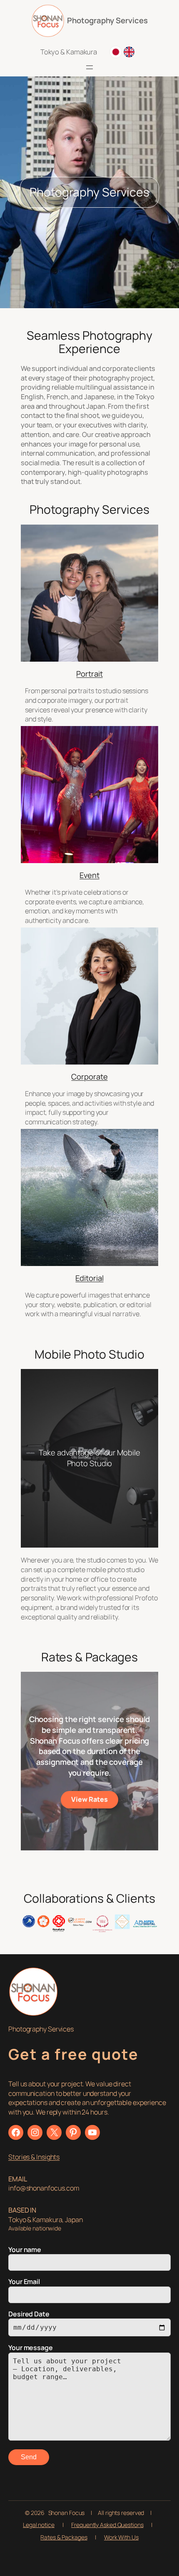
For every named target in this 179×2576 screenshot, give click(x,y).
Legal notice (39, 2525)
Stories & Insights (34, 2157)
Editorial (89, 1278)
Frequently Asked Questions (107, 2525)
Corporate (89, 1077)
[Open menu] (89, 67)
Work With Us (121, 2537)
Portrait (89, 674)
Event (89, 875)
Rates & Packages (64, 2537)
